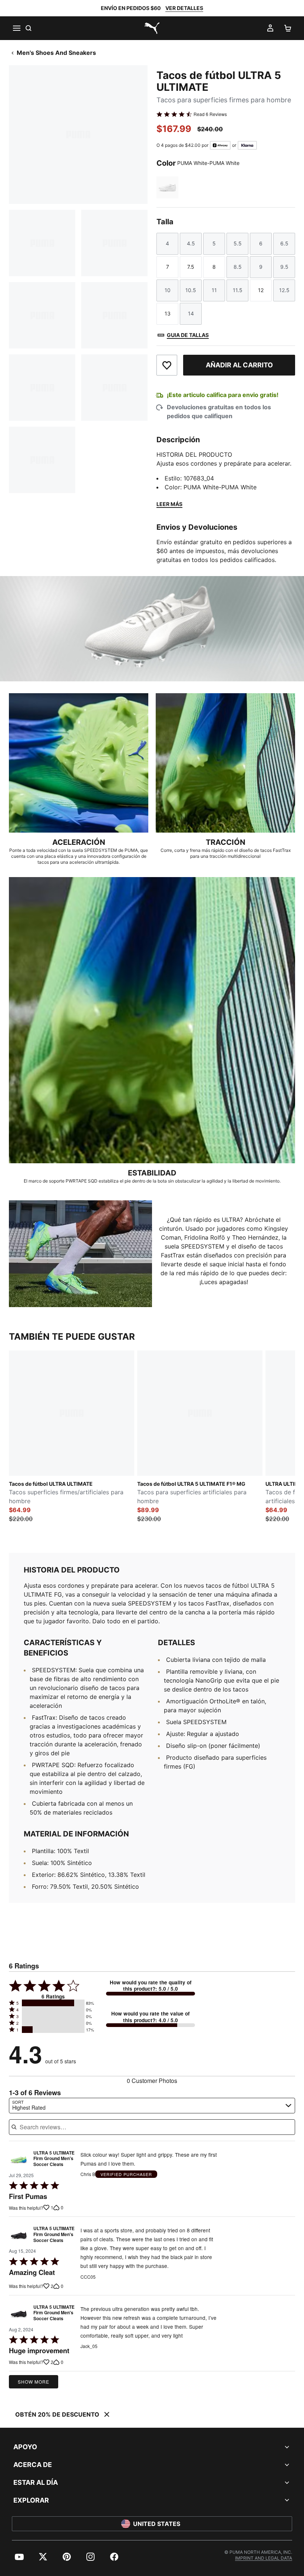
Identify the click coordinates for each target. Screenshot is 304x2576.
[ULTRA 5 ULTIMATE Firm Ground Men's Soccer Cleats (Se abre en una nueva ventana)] (19, 2161)
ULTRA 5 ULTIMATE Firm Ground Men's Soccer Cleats (54, 2159)
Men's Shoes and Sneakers (56, 53)
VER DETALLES (184, 8)
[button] (53, 2003)
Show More (34, 2382)
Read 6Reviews (210, 114)
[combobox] (152, 2106)
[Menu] (16, 28)
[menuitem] (19, 2557)
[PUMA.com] (152, 28)
